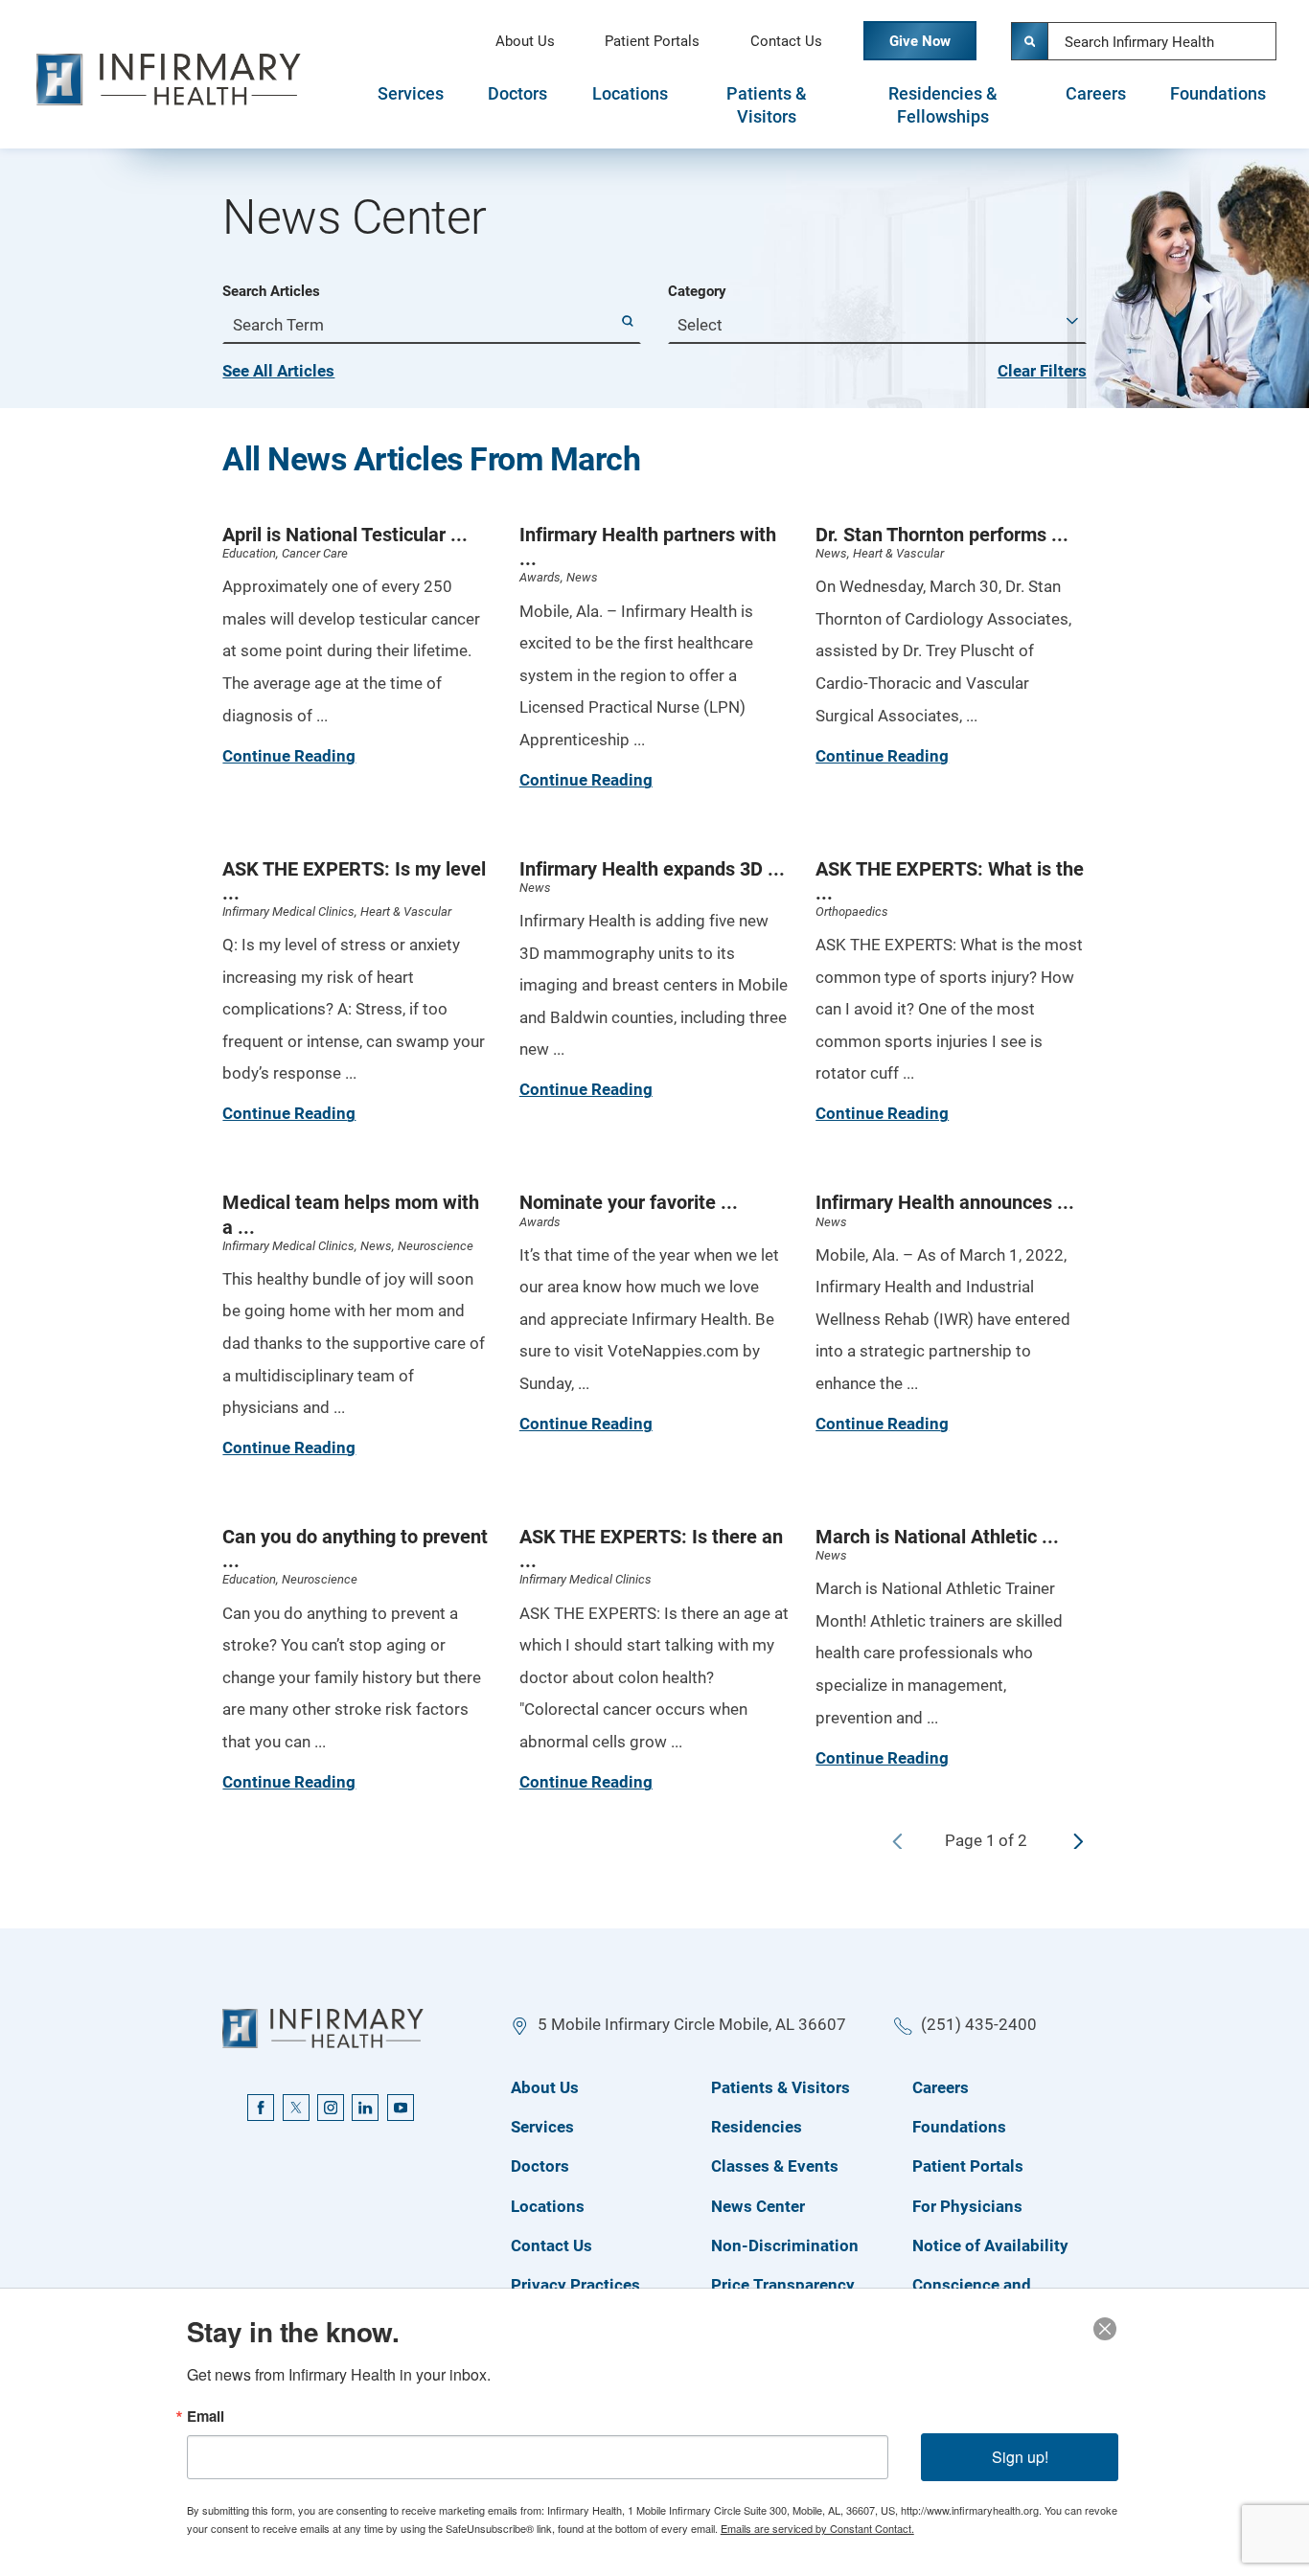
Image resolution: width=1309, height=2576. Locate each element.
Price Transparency (783, 2285)
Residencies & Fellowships (943, 105)
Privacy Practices (575, 2285)
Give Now (920, 41)
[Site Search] (1030, 41)
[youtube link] (401, 2108)
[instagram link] (331, 2108)
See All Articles (278, 371)
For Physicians (967, 2206)
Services (411, 94)
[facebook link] (261, 2108)
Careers (1096, 94)
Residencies (757, 2127)
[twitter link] (296, 2108)
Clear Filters (1042, 371)
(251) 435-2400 (979, 2024)
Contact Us (786, 41)
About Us (525, 41)
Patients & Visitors (767, 105)
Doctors (517, 94)
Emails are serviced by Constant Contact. (817, 2528)
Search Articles (271, 292)
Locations (630, 94)
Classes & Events (775, 2166)
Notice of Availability (990, 2245)
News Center (758, 2206)
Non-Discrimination (785, 2245)
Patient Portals (652, 41)
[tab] (410, 105)
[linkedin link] (365, 2108)
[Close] (1105, 2329)
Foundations (1218, 94)
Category (697, 292)
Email (206, 2416)
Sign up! (1020, 2457)
